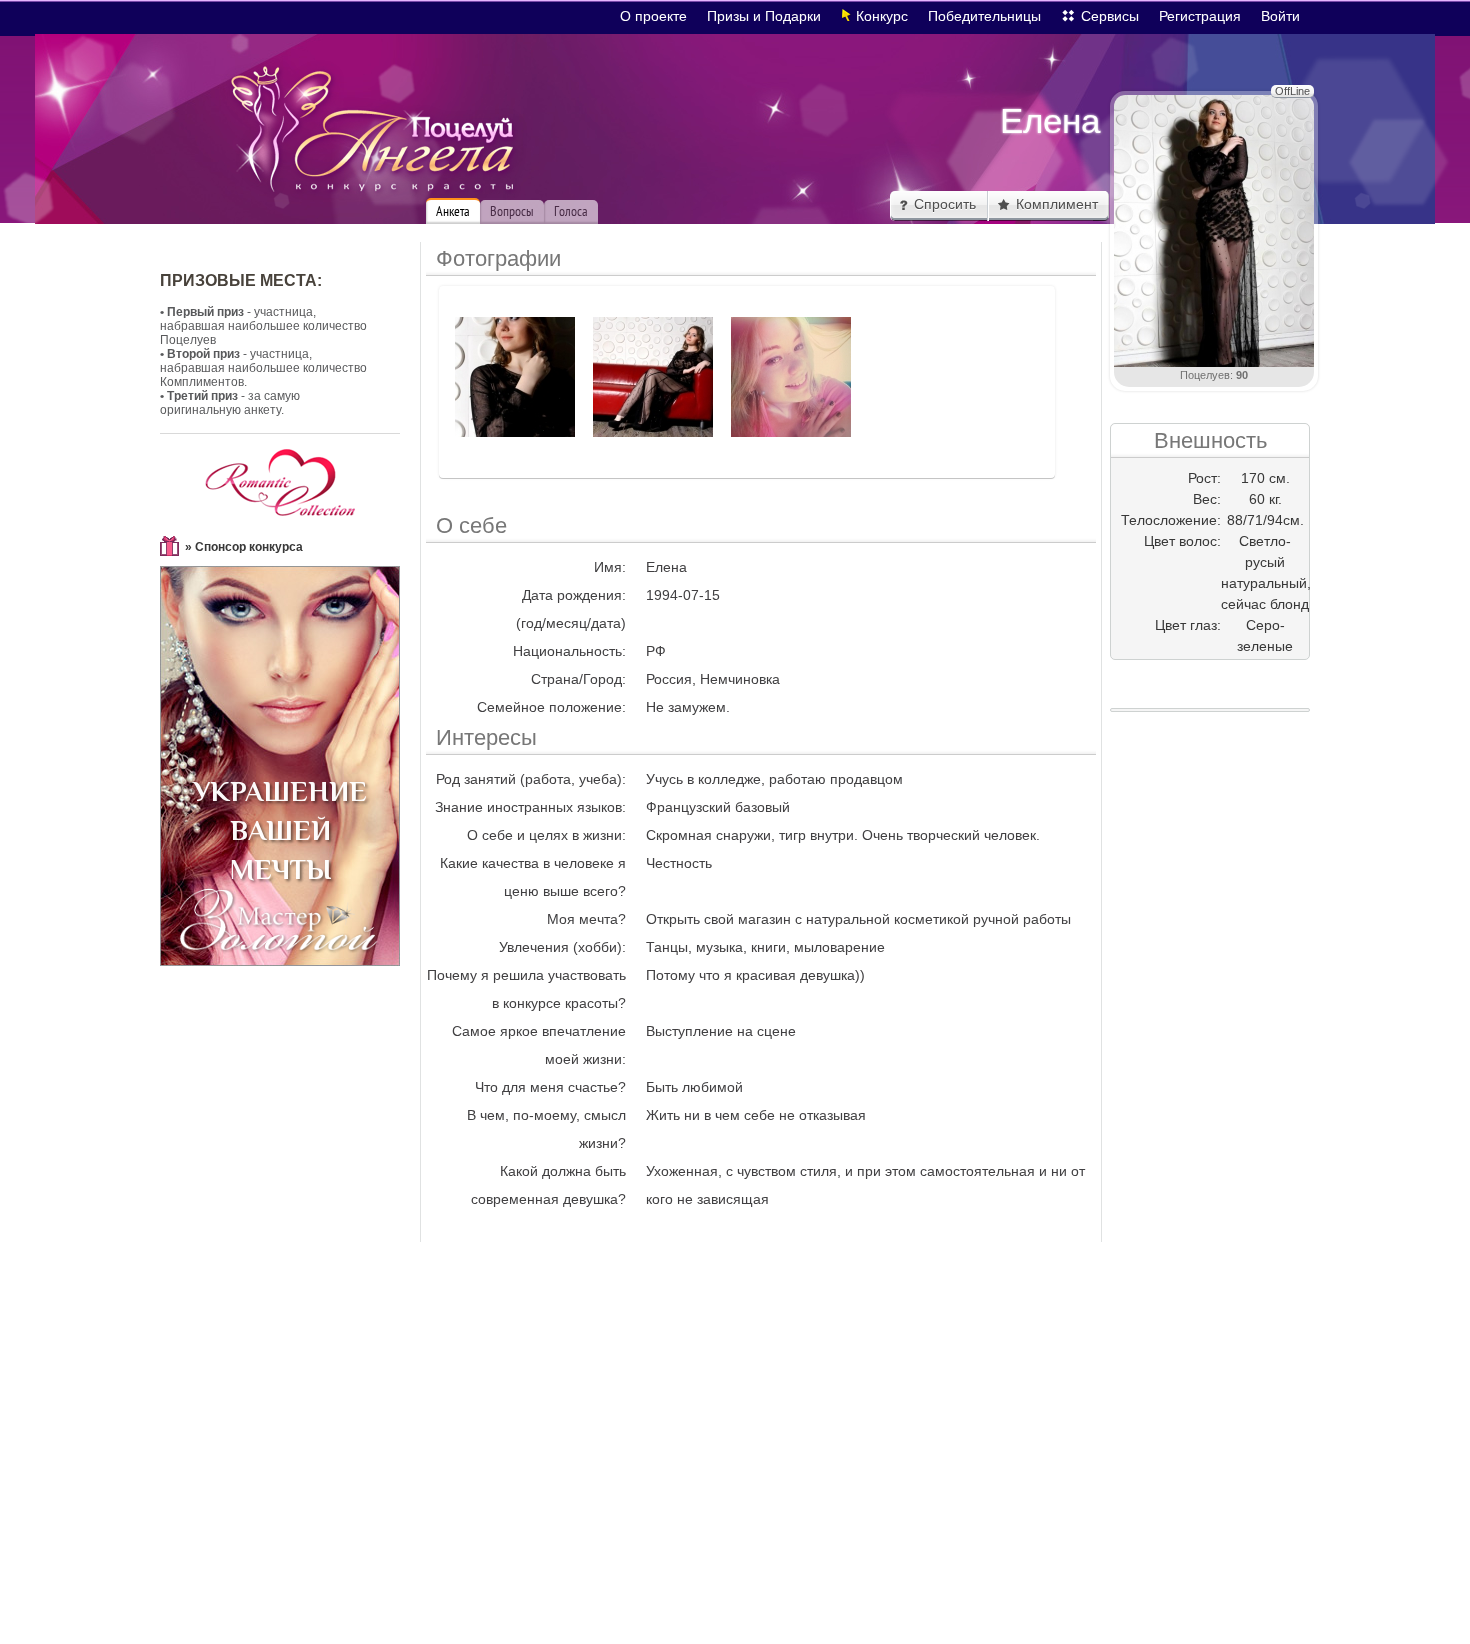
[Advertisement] (1210, 1044)
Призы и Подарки (764, 16)
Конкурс (882, 16)
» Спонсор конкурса (244, 547)
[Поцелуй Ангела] (373, 129)
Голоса (571, 211)
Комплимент (1057, 204)
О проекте (653, 16)
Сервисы (1110, 16)
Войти (1280, 16)
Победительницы (984, 16)
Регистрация (1200, 16)
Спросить (945, 204)
